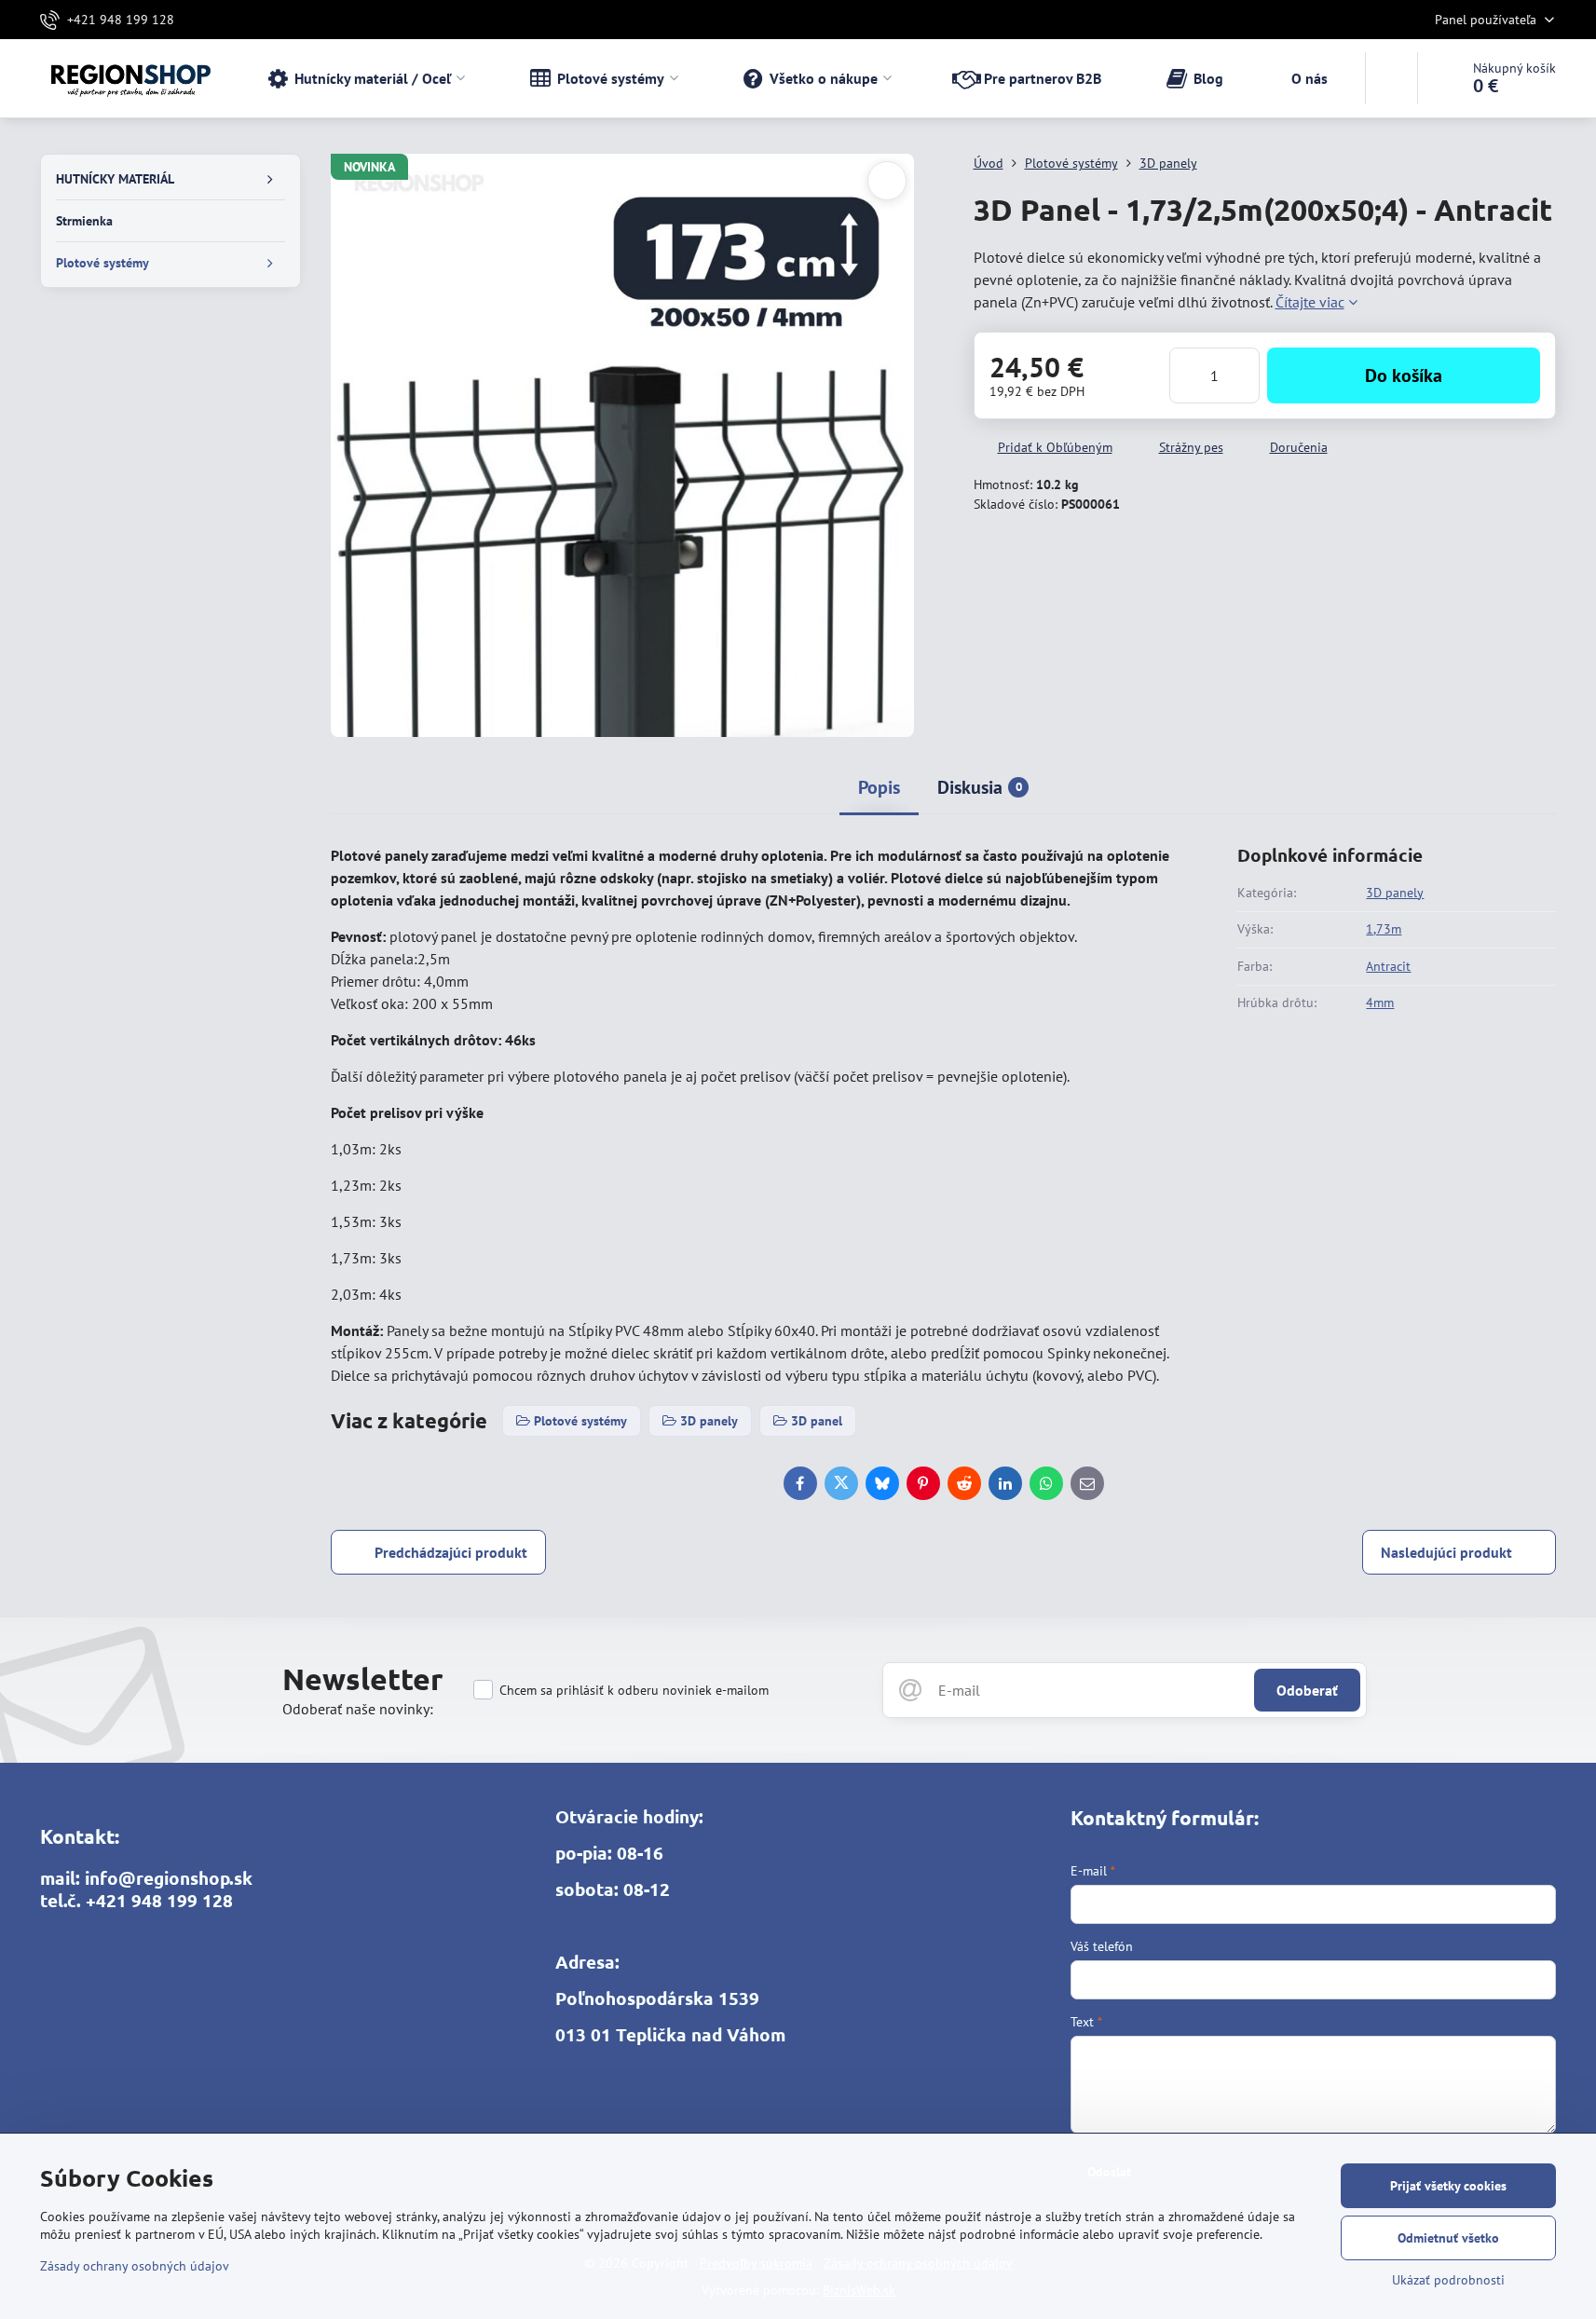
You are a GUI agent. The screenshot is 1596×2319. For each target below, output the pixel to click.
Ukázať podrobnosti (1448, 2280)
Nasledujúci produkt (1446, 1552)
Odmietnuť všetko (1448, 2238)
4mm (1380, 1003)
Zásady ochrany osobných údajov (135, 2266)
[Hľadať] (1391, 78)
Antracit (1388, 966)
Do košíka (1404, 375)
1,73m (1384, 929)
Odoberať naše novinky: (358, 1709)
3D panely (1395, 893)
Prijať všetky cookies (1448, 2186)
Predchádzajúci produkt (451, 1552)
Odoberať (1307, 1690)
